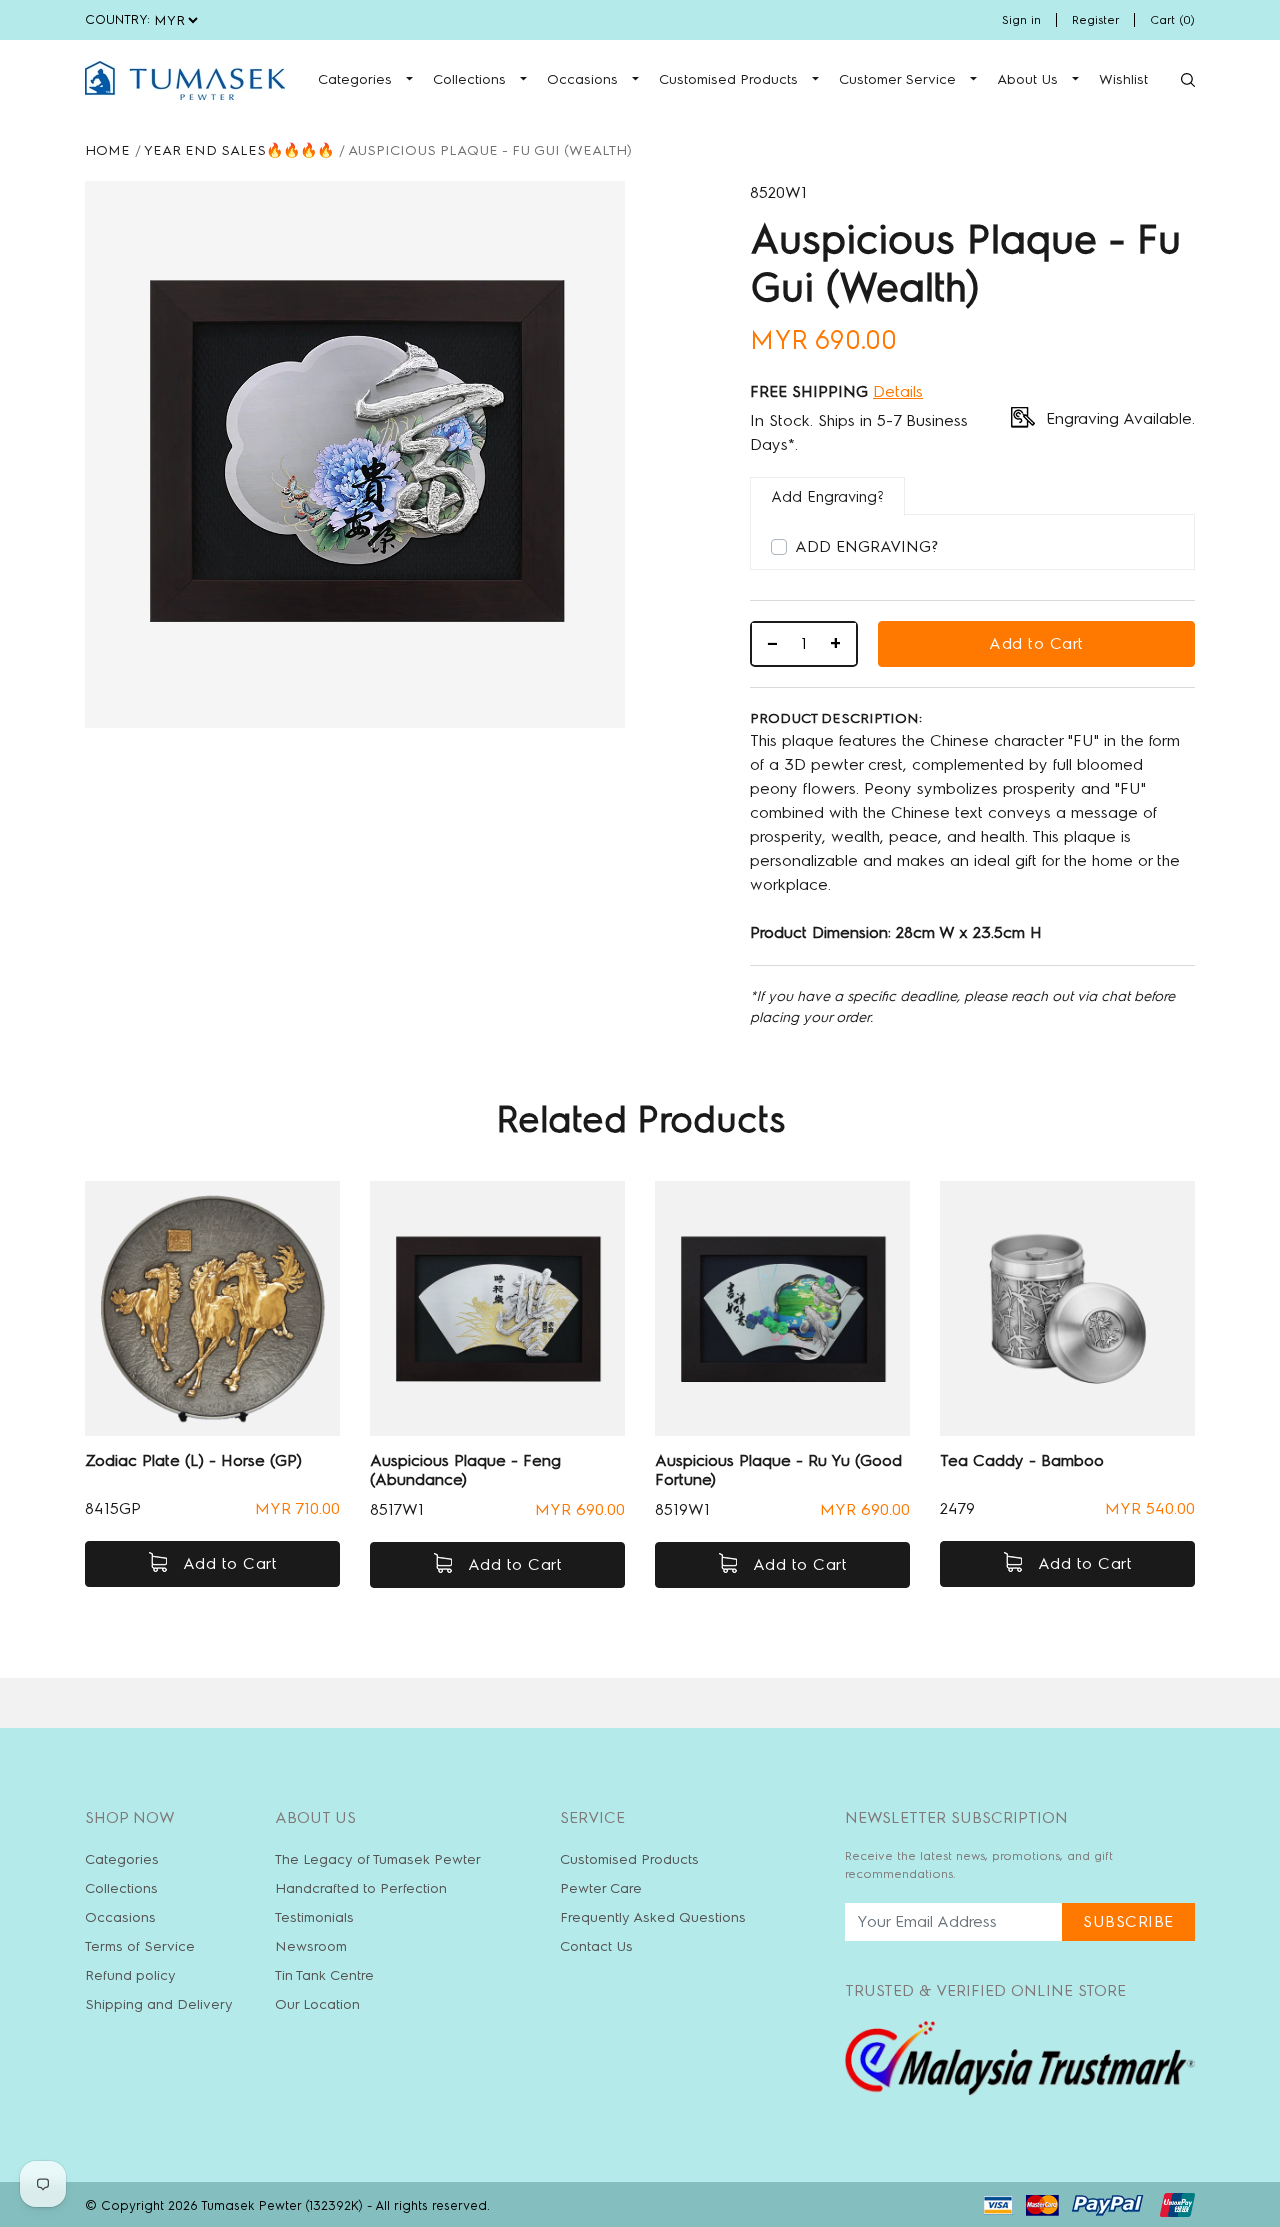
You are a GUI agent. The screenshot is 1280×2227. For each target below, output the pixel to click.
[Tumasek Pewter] (185, 80)
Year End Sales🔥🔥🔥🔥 (239, 150)
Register (1095, 20)
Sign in (1021, 20)
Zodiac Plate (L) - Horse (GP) (193, 1460)
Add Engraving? (866, 546)
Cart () (1172, 20)
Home (107, 150)
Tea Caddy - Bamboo (1022, 1460)
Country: (117, 19)
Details (898, 391)
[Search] (1188, 80)
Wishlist (1123, 79)
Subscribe (1128, 1921)
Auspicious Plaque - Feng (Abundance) (465, 1470)
